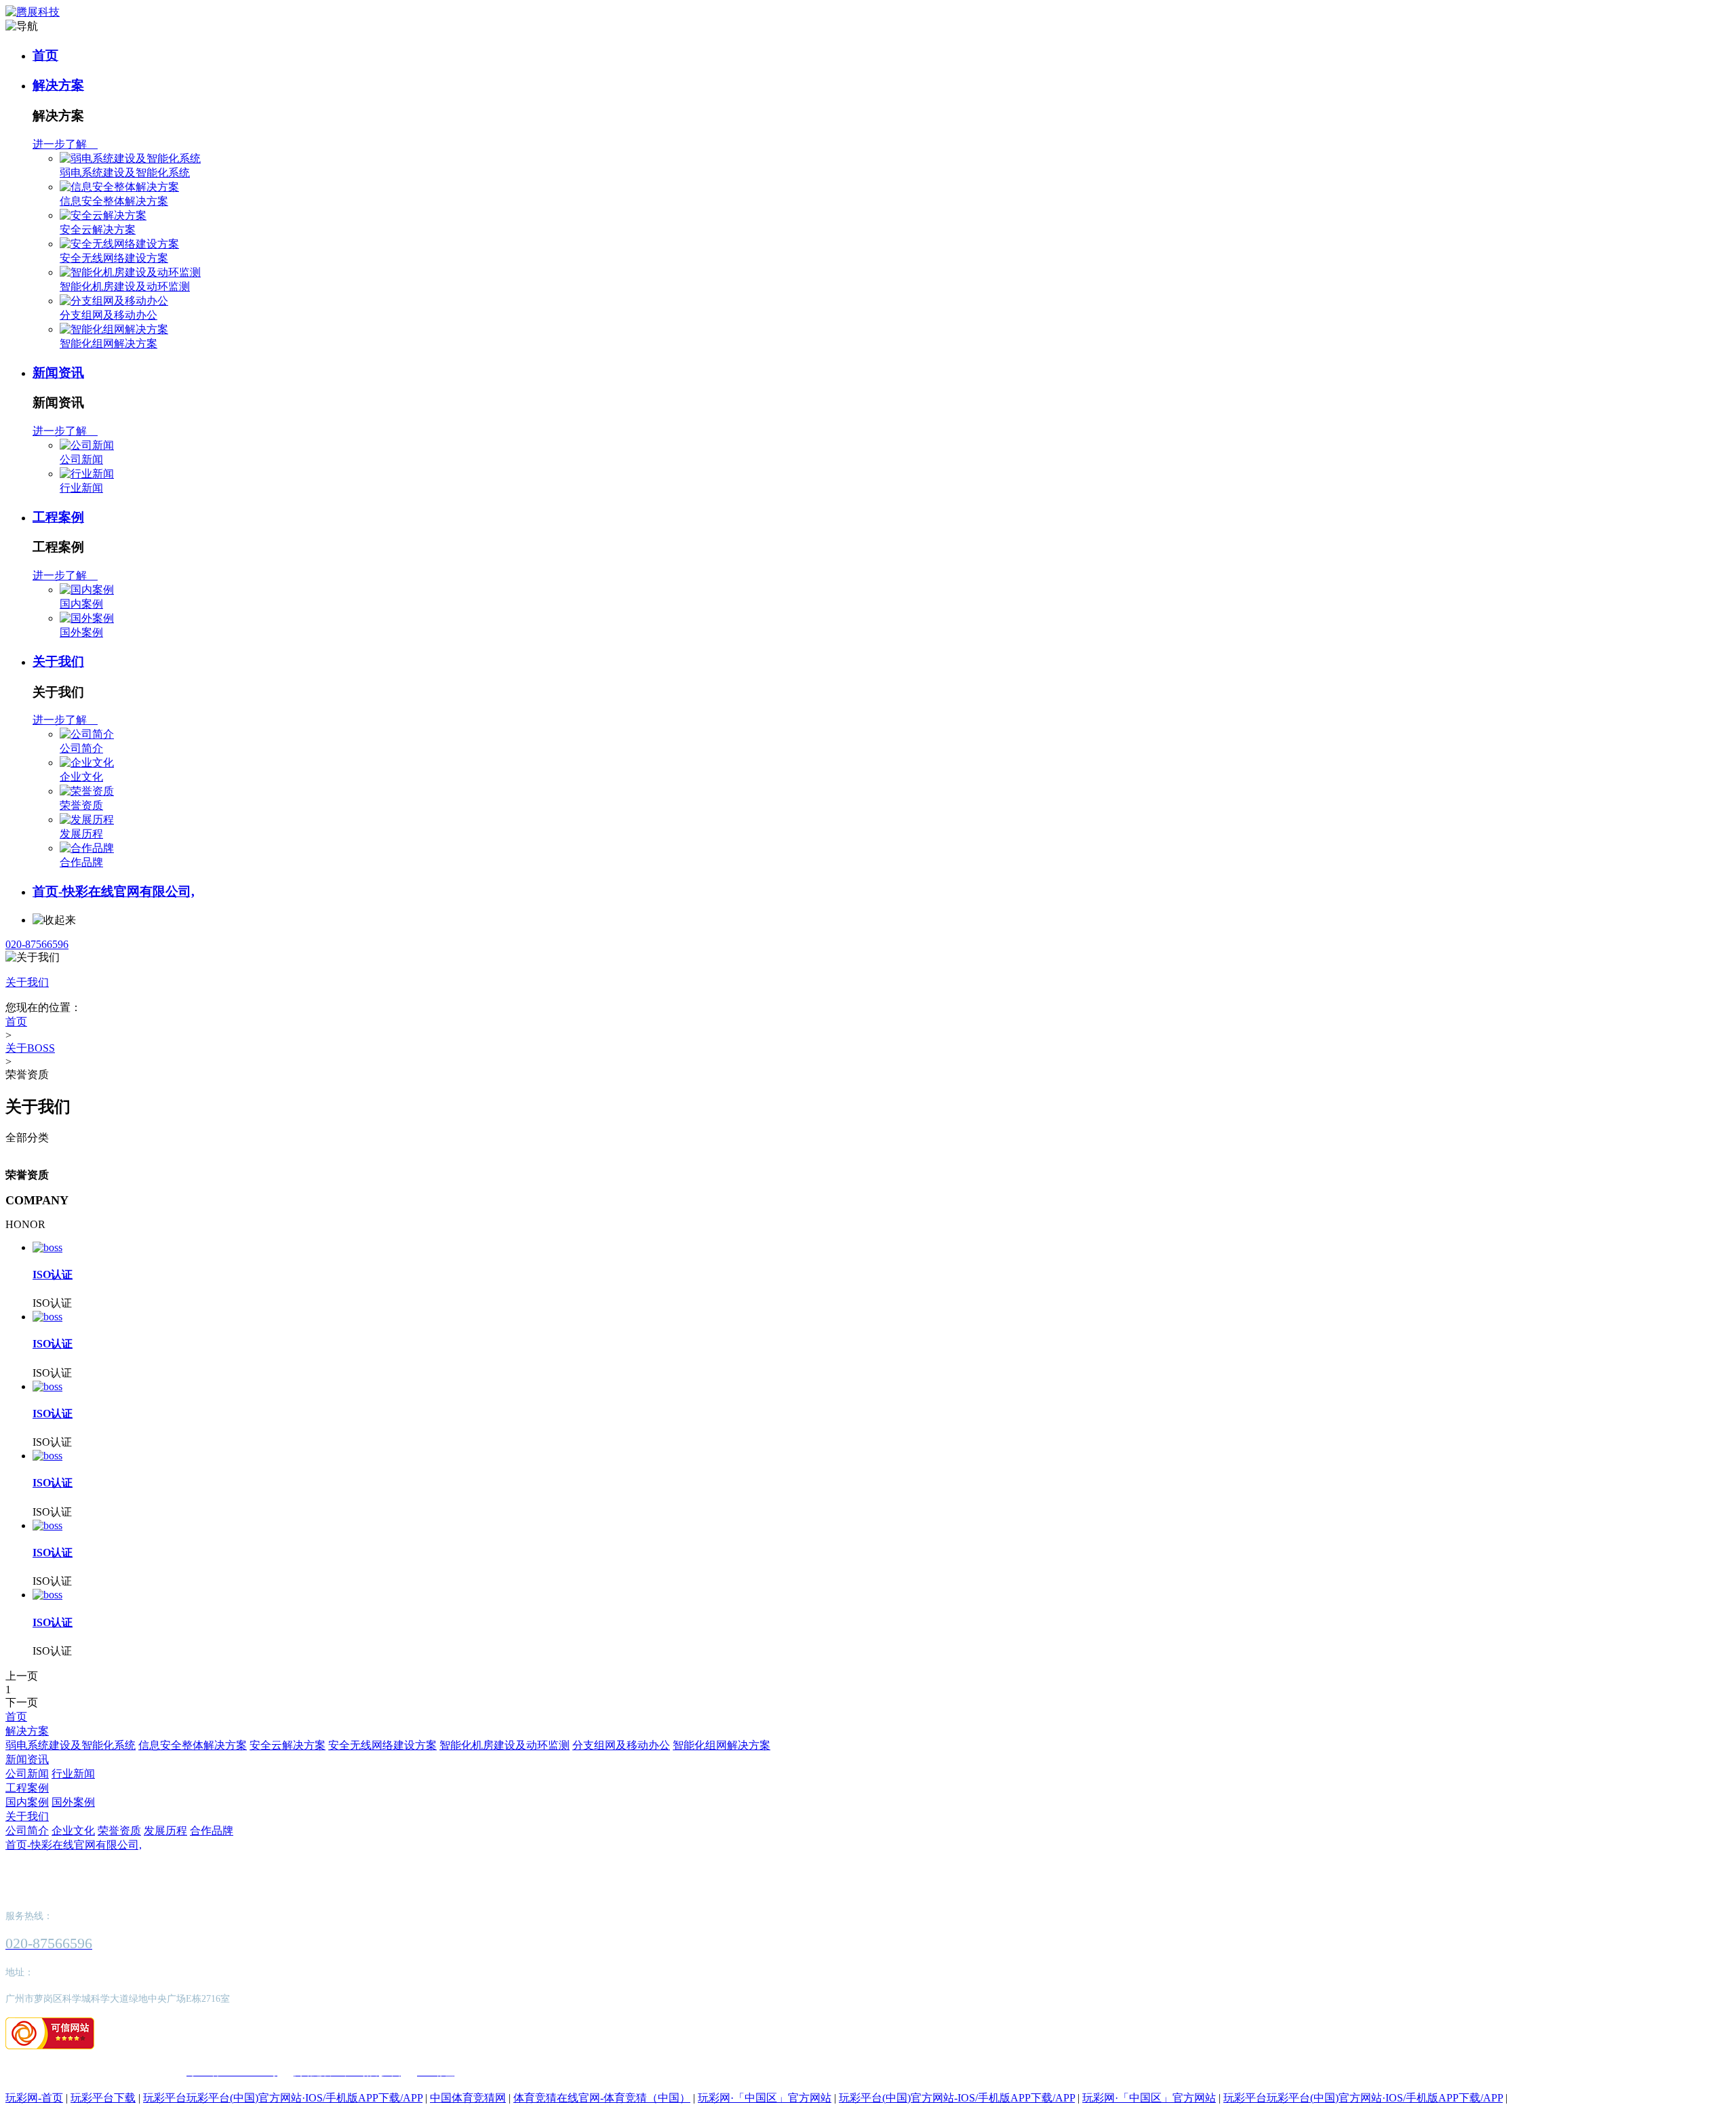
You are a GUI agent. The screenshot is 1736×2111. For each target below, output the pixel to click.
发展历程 (81, 834)
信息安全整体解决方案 (114, 201)
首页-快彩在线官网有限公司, (114, 891)
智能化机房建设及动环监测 (125, 287)
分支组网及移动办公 (108, 315)
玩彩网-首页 (34, 2098)
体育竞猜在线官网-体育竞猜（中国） (602, 2098)
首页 (45, 55)
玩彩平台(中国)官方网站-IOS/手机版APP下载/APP (957, 2098)
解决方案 (58, 85)
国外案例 (81, 632)
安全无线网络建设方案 (114, 258)
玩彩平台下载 (103, 2098)
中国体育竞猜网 (468, 2098)
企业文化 (81, 777)
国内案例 (81, 604)
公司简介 (81, 748)
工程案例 (58, 517)
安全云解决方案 (98, 230)
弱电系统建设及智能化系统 (125, 173)
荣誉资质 (81, 805)
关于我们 (58, 662)
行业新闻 (81, 488)
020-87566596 (37, 944)
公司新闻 (81, 459)
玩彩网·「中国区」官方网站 (765, 2098)
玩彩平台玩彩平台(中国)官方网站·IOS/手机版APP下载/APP (283, 2098)
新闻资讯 (58, 373)
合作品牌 (81, 862)
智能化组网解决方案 (108, 343)
